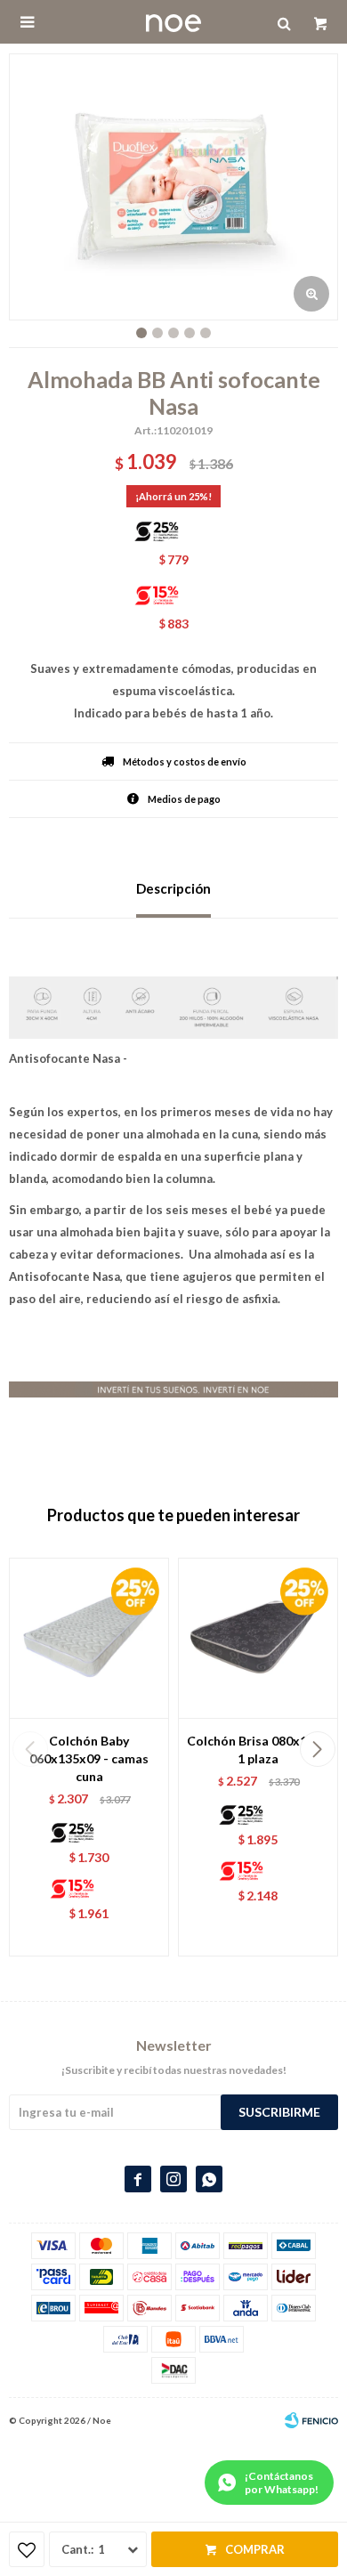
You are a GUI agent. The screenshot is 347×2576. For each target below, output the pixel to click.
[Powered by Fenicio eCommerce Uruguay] (311, 2420)
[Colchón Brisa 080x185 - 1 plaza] (258, 1638)
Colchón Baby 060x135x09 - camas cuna (89, 1758)
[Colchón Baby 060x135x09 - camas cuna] (89, 1638)
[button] (317, 1749)
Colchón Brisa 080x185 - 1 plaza (258, 1750)
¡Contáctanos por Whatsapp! (282, 2483)
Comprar (255, 2549)
